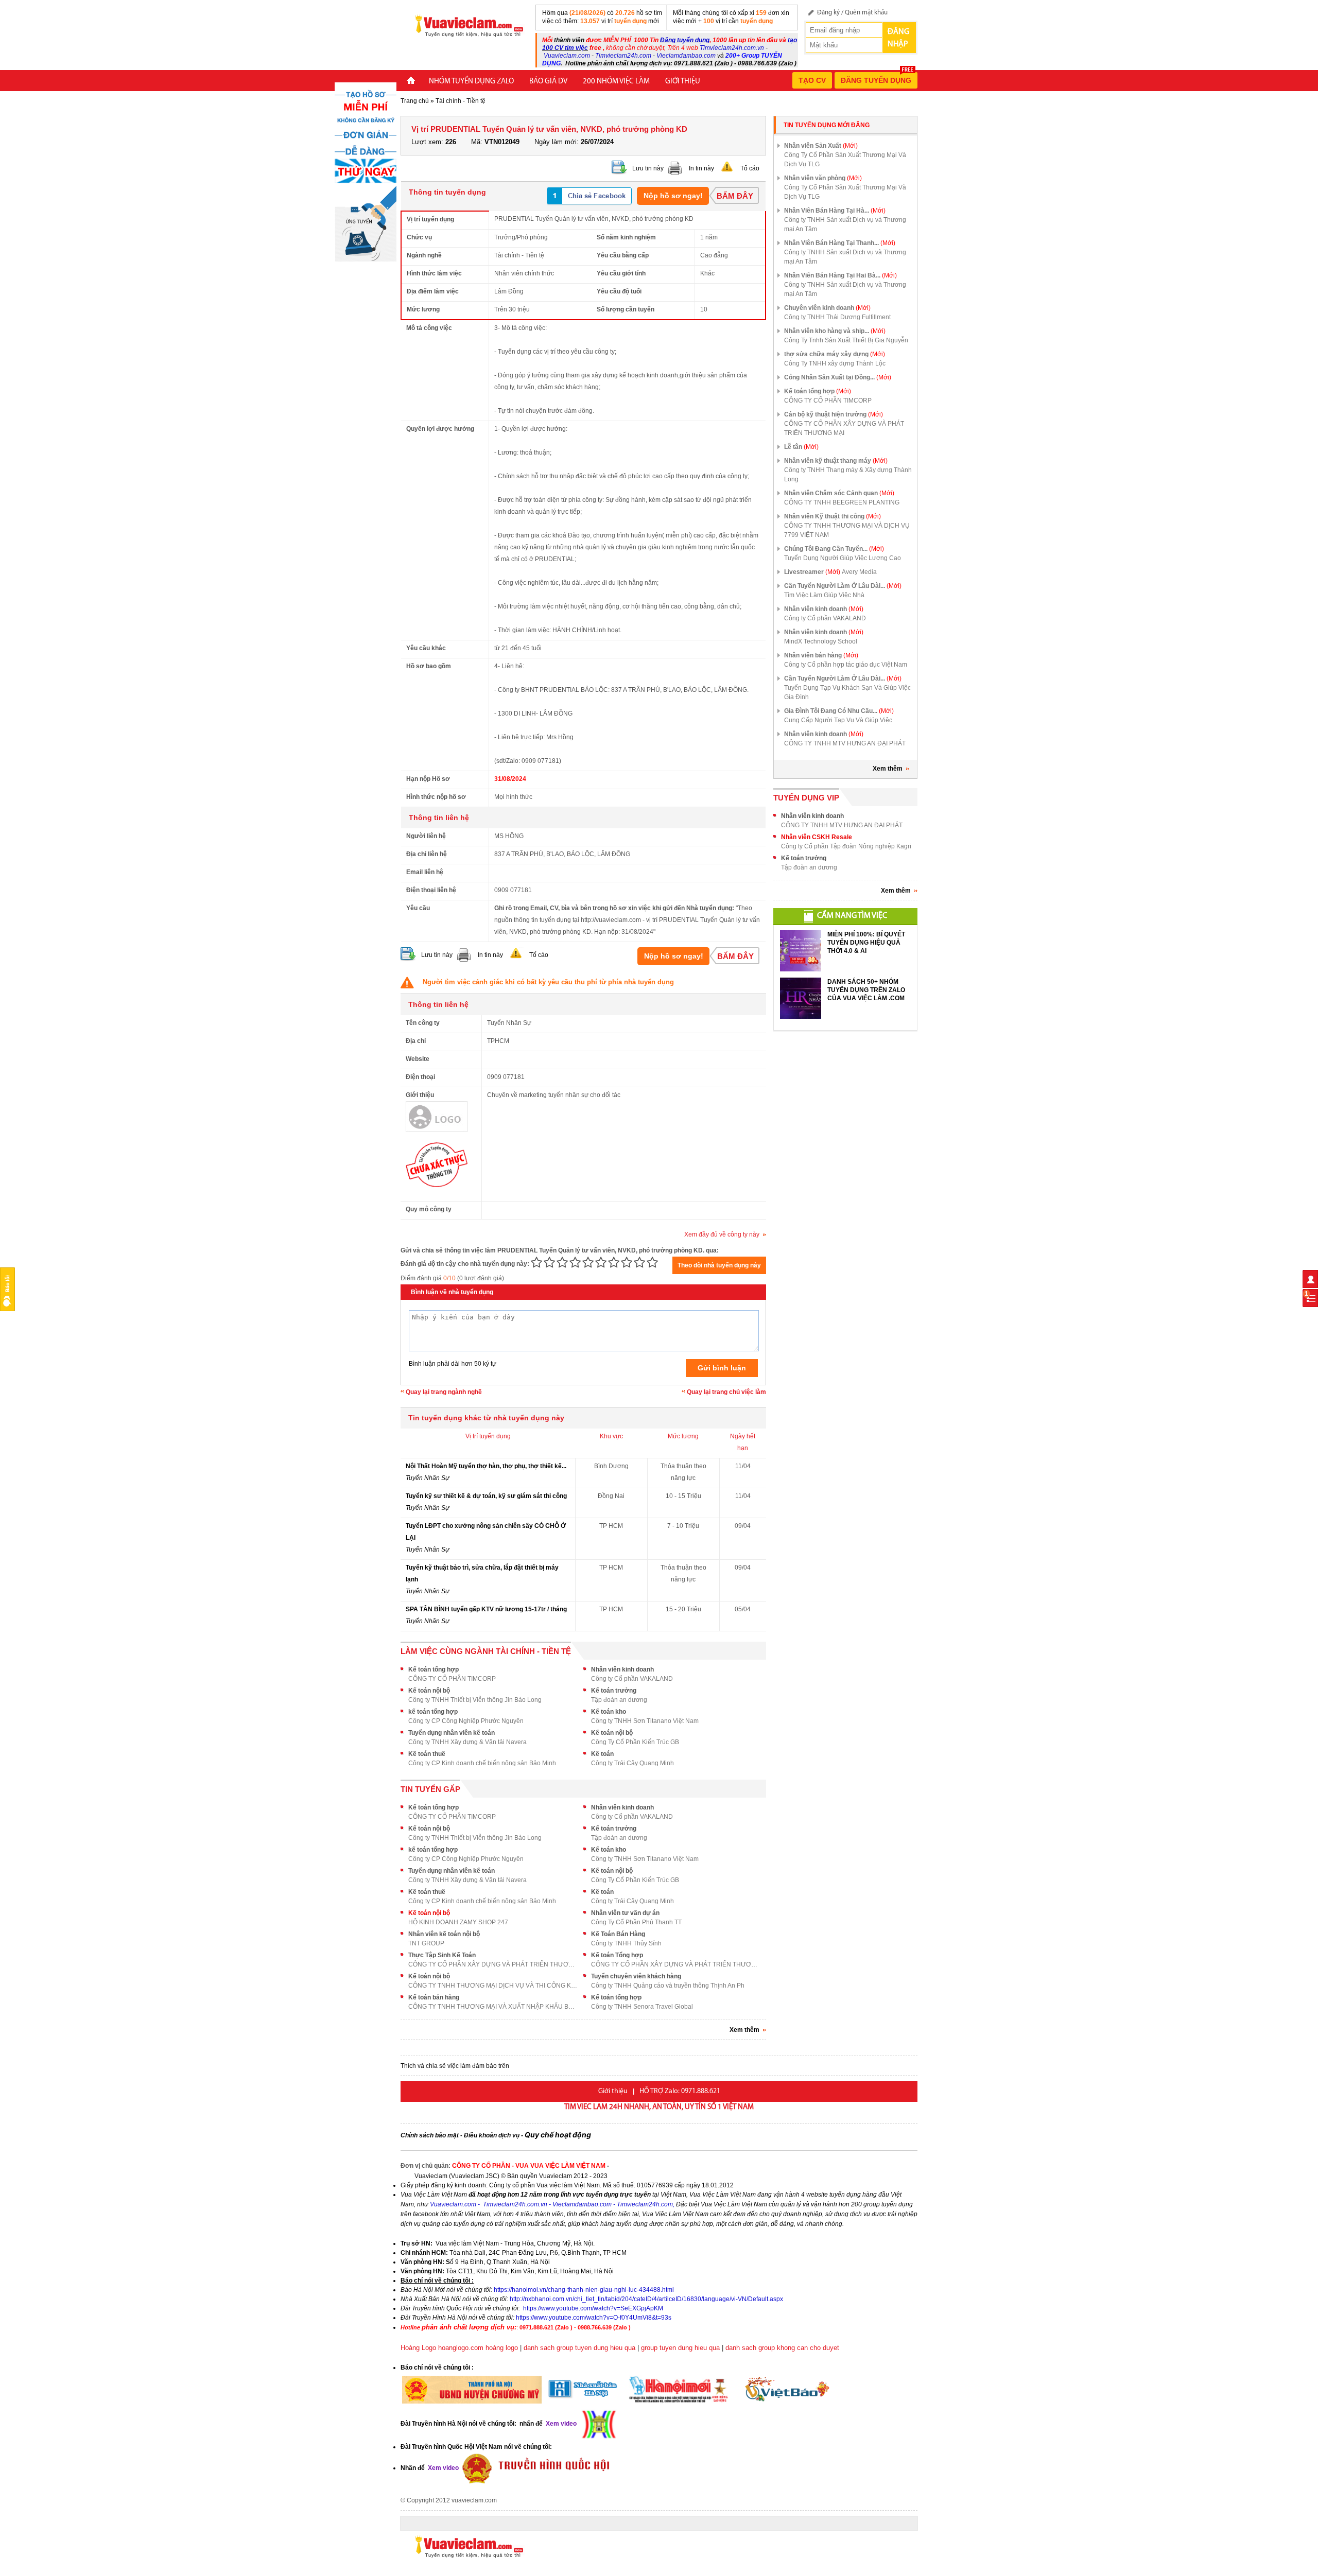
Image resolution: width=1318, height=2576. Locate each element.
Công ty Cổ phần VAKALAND (632, 1679)
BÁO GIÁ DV (548, 82)
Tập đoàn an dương (619, 1700)
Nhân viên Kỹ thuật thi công (833, 516)
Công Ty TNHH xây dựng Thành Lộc (835, 363)
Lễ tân (801, 447)
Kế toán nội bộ (429, 1691)
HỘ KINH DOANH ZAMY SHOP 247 (458, 1922)
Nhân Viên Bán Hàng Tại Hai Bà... (840, 275)
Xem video (443, 2468)
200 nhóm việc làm (616, 82)
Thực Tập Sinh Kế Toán (442, 1955)
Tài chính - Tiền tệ (461, 101)
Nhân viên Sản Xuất (821, 146)
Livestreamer (812, 572)
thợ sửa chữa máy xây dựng (835, 354)
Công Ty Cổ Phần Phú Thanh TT (636, 1922)
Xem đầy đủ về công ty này (722, 1234)
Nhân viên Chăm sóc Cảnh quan (839, 493)
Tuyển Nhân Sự (428, 1478)
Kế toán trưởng (614, 1691)
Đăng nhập (898, 38)
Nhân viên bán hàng (821, 655)
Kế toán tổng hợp (433, 1669)
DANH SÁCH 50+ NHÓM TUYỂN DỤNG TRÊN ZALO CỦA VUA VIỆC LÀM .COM (866, 990)
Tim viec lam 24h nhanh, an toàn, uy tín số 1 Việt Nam (659, 2107)
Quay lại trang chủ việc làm (726, 1392)
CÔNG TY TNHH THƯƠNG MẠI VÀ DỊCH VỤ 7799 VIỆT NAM (847, 530)
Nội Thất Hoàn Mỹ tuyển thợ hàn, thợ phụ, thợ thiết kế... (486, 1466)
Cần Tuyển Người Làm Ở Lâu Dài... (843, 586)
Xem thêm (888, 769)
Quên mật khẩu (866, 13)
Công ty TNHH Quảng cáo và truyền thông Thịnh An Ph (668, 1986)
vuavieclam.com (474, 2500)
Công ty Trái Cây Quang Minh (632, 1763)
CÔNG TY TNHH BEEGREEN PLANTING (842, 502)
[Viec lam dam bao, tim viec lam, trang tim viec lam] (465, 25)
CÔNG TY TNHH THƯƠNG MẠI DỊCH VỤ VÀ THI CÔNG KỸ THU (493, 1986)
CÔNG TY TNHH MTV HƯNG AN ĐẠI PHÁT (845, 743)
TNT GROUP (426, 1943)
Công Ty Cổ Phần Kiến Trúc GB (635, 1742)
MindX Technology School (821, 641)
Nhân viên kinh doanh (622, 1669)
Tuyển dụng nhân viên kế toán (452, 1733)
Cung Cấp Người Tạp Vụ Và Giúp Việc (838, 720)
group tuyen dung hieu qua (680, 2348)
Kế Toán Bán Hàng (618, 1934)
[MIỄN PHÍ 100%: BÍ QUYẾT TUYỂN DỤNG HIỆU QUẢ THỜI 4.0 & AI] (801, 951)
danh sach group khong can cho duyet (782, 2348)
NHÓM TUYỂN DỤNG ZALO (471, 82)
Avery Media (859, 572)
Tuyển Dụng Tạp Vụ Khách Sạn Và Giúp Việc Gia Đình (847, 692)
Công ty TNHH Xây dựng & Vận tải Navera (467, 1742)
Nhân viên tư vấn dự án (625, 1913)
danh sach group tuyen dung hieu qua (579, 2348)
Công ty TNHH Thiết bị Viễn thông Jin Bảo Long (475, 1700)
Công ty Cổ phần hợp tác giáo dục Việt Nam (846, 665)
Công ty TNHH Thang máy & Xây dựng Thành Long (848, 475)
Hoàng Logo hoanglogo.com (442, 2348)
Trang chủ (415, 101)
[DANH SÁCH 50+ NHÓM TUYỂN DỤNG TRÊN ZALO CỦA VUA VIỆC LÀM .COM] (801, 998)
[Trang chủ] (411, 82)
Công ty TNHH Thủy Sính (626, 1943)
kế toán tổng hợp (433, 1712)
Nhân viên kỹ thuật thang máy (836, 461)
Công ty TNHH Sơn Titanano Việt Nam (645, 1721)
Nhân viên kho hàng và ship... (835, 331)
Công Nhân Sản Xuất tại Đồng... (838, 377)
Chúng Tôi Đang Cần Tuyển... (834, 549)
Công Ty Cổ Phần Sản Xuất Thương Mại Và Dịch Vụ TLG (845, 160)
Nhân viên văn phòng (823, 178)
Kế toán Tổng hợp (617, 1955)
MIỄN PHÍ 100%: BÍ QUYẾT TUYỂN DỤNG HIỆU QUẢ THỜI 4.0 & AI (866, 943)
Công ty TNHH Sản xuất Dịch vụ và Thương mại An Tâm (845, 224)
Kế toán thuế (427, 1754)
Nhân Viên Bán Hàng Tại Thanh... (840, 243)
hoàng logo (502, 2348)
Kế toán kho (609, 1712)
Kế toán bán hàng (434, 1997)
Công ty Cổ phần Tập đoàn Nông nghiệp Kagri (846, 846)
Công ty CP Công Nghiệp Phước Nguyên (466, 1721)
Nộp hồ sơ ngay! (673, 196)
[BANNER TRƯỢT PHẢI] (366, 171)
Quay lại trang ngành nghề (444, 1392)
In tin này (701, 168)
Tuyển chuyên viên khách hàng (636, 1976)
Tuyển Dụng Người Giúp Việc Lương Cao (843, 558)
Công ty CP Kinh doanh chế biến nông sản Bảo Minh (482, 1763)
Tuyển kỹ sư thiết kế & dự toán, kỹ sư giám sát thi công (486, 1496)
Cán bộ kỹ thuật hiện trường (834, 414)
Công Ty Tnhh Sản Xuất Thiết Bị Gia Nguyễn (846, 340)
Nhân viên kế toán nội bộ (444, 1934)
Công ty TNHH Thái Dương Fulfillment (837, 317)
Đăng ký (828, 13)
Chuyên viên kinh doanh (827, 308)
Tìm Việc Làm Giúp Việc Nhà (824, 595)
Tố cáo (750, 168)
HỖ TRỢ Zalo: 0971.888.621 (680, 2091)
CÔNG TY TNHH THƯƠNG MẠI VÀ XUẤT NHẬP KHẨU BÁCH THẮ (493, 2007)
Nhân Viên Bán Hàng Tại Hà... (835, 211)
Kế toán (602, 1754)
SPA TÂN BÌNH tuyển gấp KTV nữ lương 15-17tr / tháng (486, 1609)
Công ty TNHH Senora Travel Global (642, 2007)
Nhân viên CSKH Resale (817, 837)
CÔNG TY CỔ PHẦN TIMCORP (452, 1679)
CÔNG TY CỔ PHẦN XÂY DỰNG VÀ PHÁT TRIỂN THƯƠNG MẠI (493, 1964)
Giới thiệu (683, 82)
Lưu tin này (648, 168)
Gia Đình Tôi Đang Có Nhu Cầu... (839, 711)
